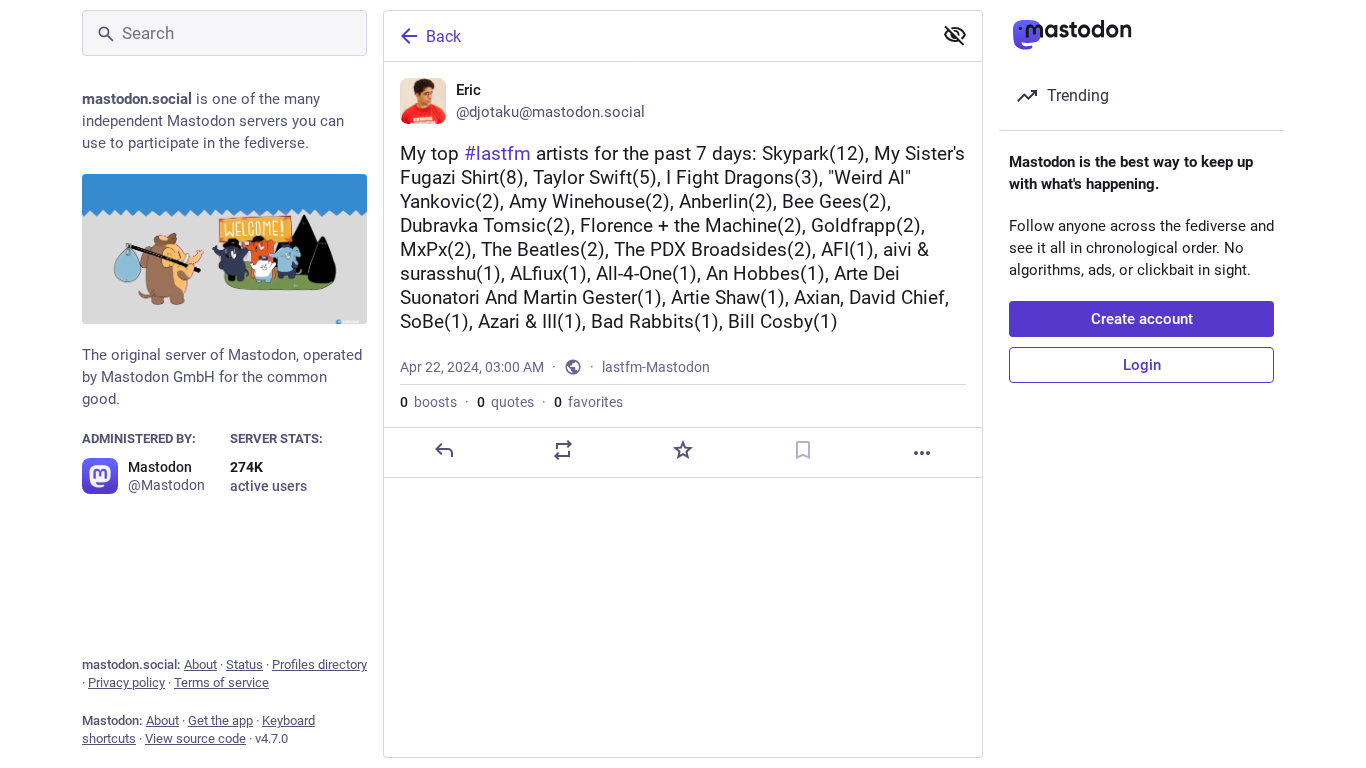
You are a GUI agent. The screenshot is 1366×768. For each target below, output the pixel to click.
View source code (195, 738)
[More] (922, 453)
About (200, 664)
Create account (1142, 319)
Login (1142, 365)
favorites (588, 402)
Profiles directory (319, 664)
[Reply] (444, 450)
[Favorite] (683, 450)
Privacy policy (126, 682)
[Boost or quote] (563, 450)
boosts (428, 402)
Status (244, 664)
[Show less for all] (955, 35)
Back (443, 36)
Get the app (220, 720)
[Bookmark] (803, 450)
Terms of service (221, 682)
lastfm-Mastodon (656, 367)
